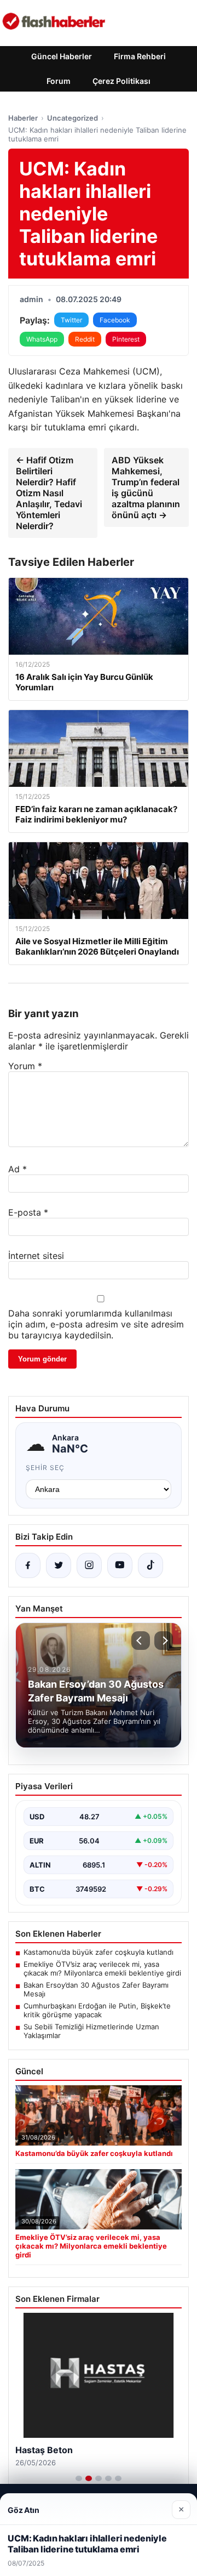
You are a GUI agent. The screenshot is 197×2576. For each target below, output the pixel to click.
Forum (59, 81)
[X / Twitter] (59, 1565)
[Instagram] (89, 1565)
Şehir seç (45, 1468)
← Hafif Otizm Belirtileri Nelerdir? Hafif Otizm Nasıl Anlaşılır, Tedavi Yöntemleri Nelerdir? (49, 493)
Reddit (85, 339)
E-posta (28, 1212)
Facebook (115, 320)
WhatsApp (42, 339)
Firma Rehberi (140, 56)
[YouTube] (120, 1565)
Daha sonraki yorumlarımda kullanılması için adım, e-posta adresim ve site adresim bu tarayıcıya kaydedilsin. (96, 1324)
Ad (18, 1169)
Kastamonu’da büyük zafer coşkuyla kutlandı (99, 1952)
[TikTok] (150, 1565)
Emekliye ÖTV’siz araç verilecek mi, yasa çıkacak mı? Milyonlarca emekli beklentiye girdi (102, 1968)
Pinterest (126, 339)
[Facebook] (28, 1565)
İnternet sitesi (36, 1256)
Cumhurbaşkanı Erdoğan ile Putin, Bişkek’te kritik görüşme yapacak (97, 2010)
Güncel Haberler (62, 56)
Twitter (71, 320)
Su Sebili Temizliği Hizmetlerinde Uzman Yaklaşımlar (91, 2031)
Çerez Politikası (121, 81)
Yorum (25, 1066)
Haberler (23, 118)
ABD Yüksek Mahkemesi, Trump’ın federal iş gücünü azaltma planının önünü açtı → (146, 487)
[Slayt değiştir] (79, 2478)
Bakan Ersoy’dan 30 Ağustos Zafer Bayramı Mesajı (96, 1989)
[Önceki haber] (141, 1641)
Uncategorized (73, 118)
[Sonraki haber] (164, 1641)
